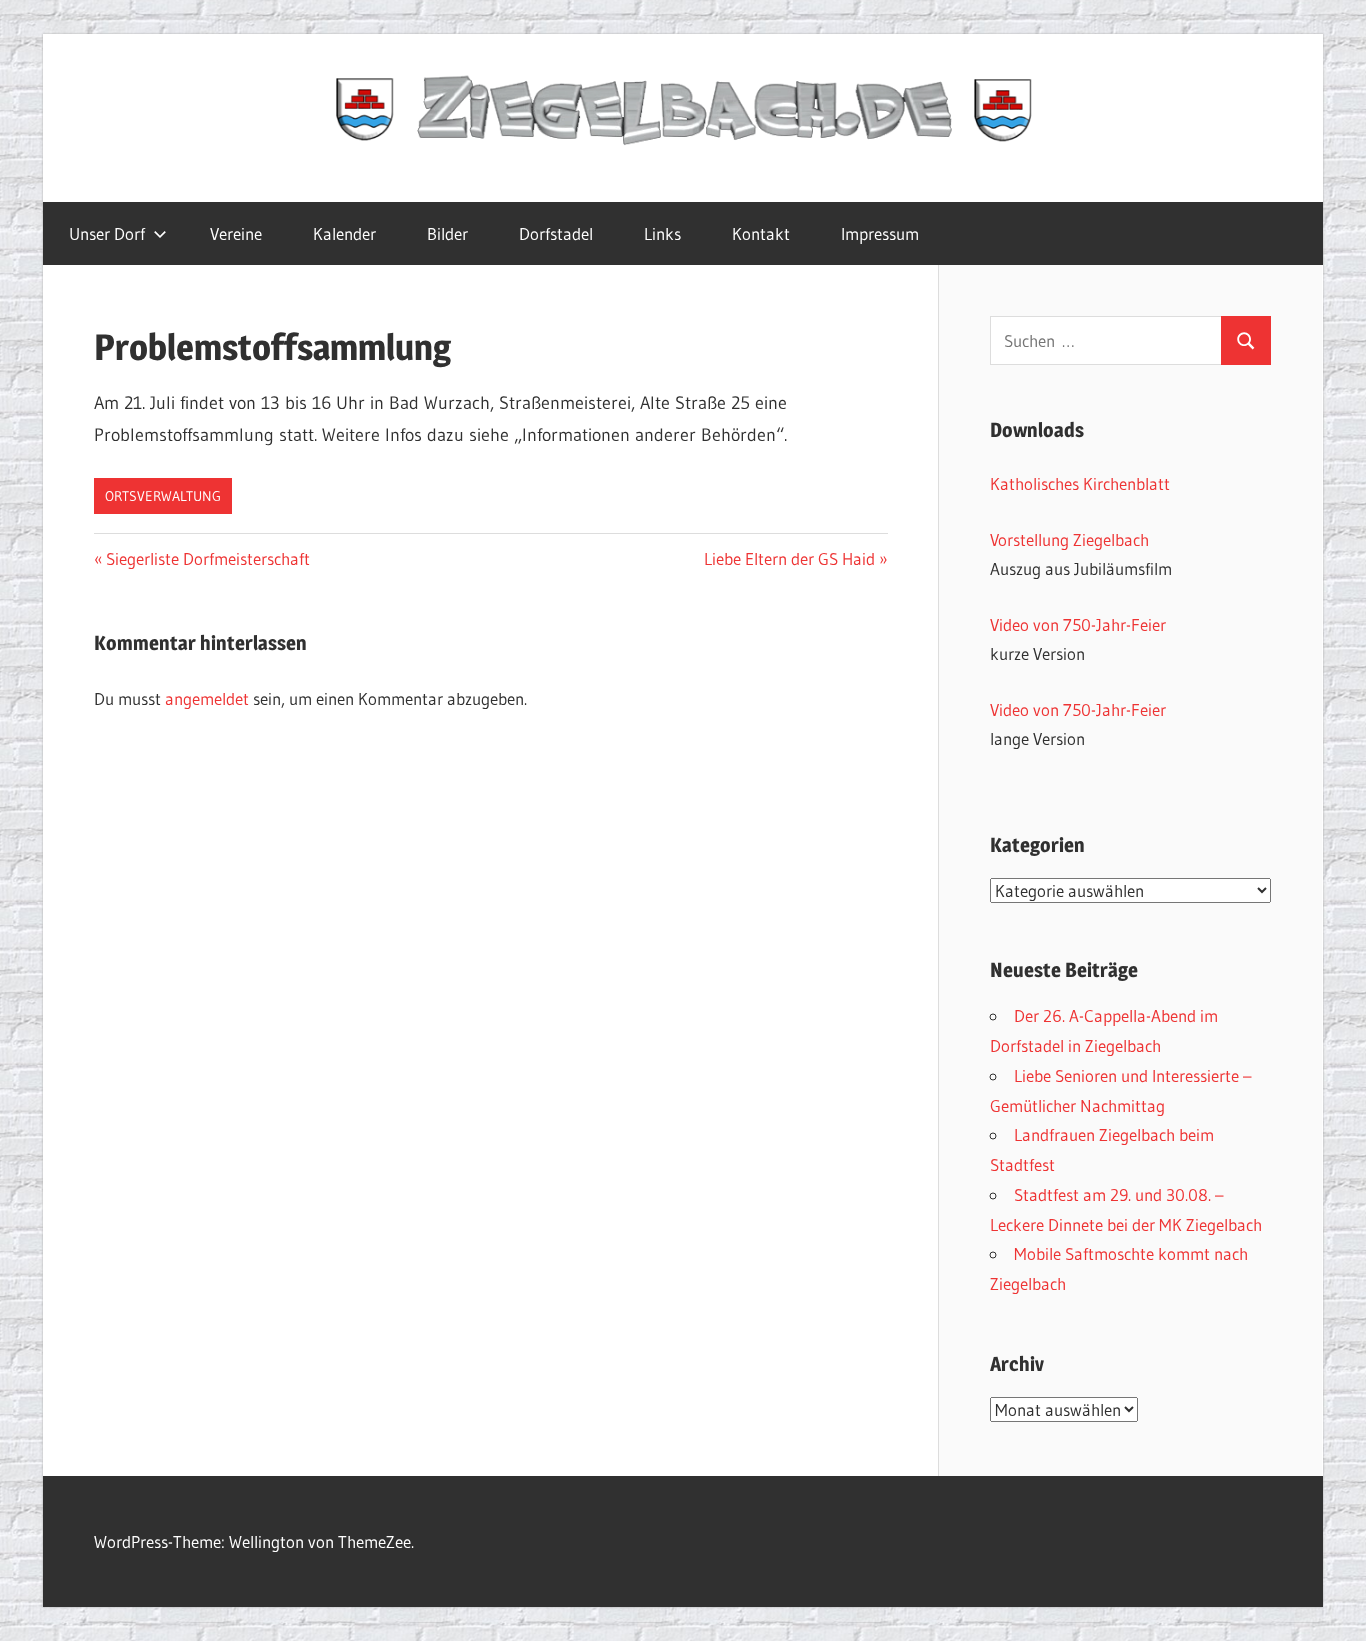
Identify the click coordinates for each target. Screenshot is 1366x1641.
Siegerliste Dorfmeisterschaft (207, 558)
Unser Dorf (107, 233)
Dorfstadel (556, 233)
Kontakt (761, 233)
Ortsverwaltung (163, 496)
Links (662, 233)
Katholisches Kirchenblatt (1080, 483)
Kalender (344, 233)
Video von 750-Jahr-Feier (1078, 624)
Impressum (880, 233)
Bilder (447, 233)
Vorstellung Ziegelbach (1069, 539)
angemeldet (207, 698)
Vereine (236, 233)
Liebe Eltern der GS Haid (789, 558)
